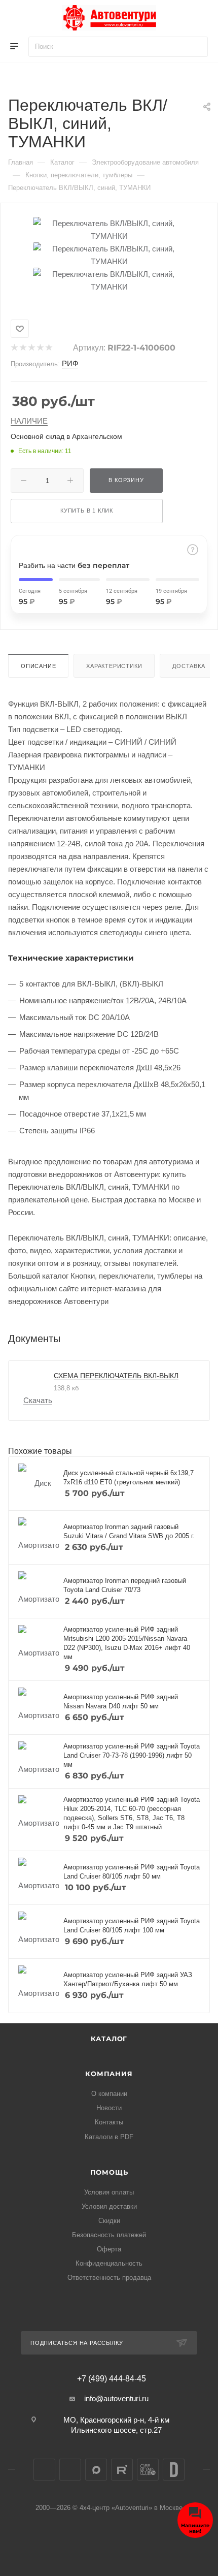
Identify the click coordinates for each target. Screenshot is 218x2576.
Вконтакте (44, 2470)
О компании (109, 2094)
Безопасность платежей (109, 2235)
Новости (109, 2108)
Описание (38, 666)
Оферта (109, 2249)
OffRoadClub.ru (148, 2470)
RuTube (122, 2470)
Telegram (70, 2470)
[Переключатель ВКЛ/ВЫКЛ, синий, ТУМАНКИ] (109, 229)
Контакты (109, 2122)
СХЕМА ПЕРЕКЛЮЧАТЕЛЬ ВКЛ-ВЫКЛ (116, 1376)
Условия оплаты (109, 2192)
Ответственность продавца (109, 2278)
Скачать (38, 1400)
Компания (109, 2074)
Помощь (109, 2172)
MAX (96, 2470)
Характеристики (114, 666)
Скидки (109, 2221)
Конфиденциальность (109, 2263)
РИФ (70, 363)
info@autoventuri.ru (116, 2398)
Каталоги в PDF (109, 2137)
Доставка (189, 666)
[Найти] (195, 47)
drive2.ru (174, 2470)
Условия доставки (109, 2206)
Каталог (109, 2039)
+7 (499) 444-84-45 (112, 2379)
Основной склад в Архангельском (66, 436)
